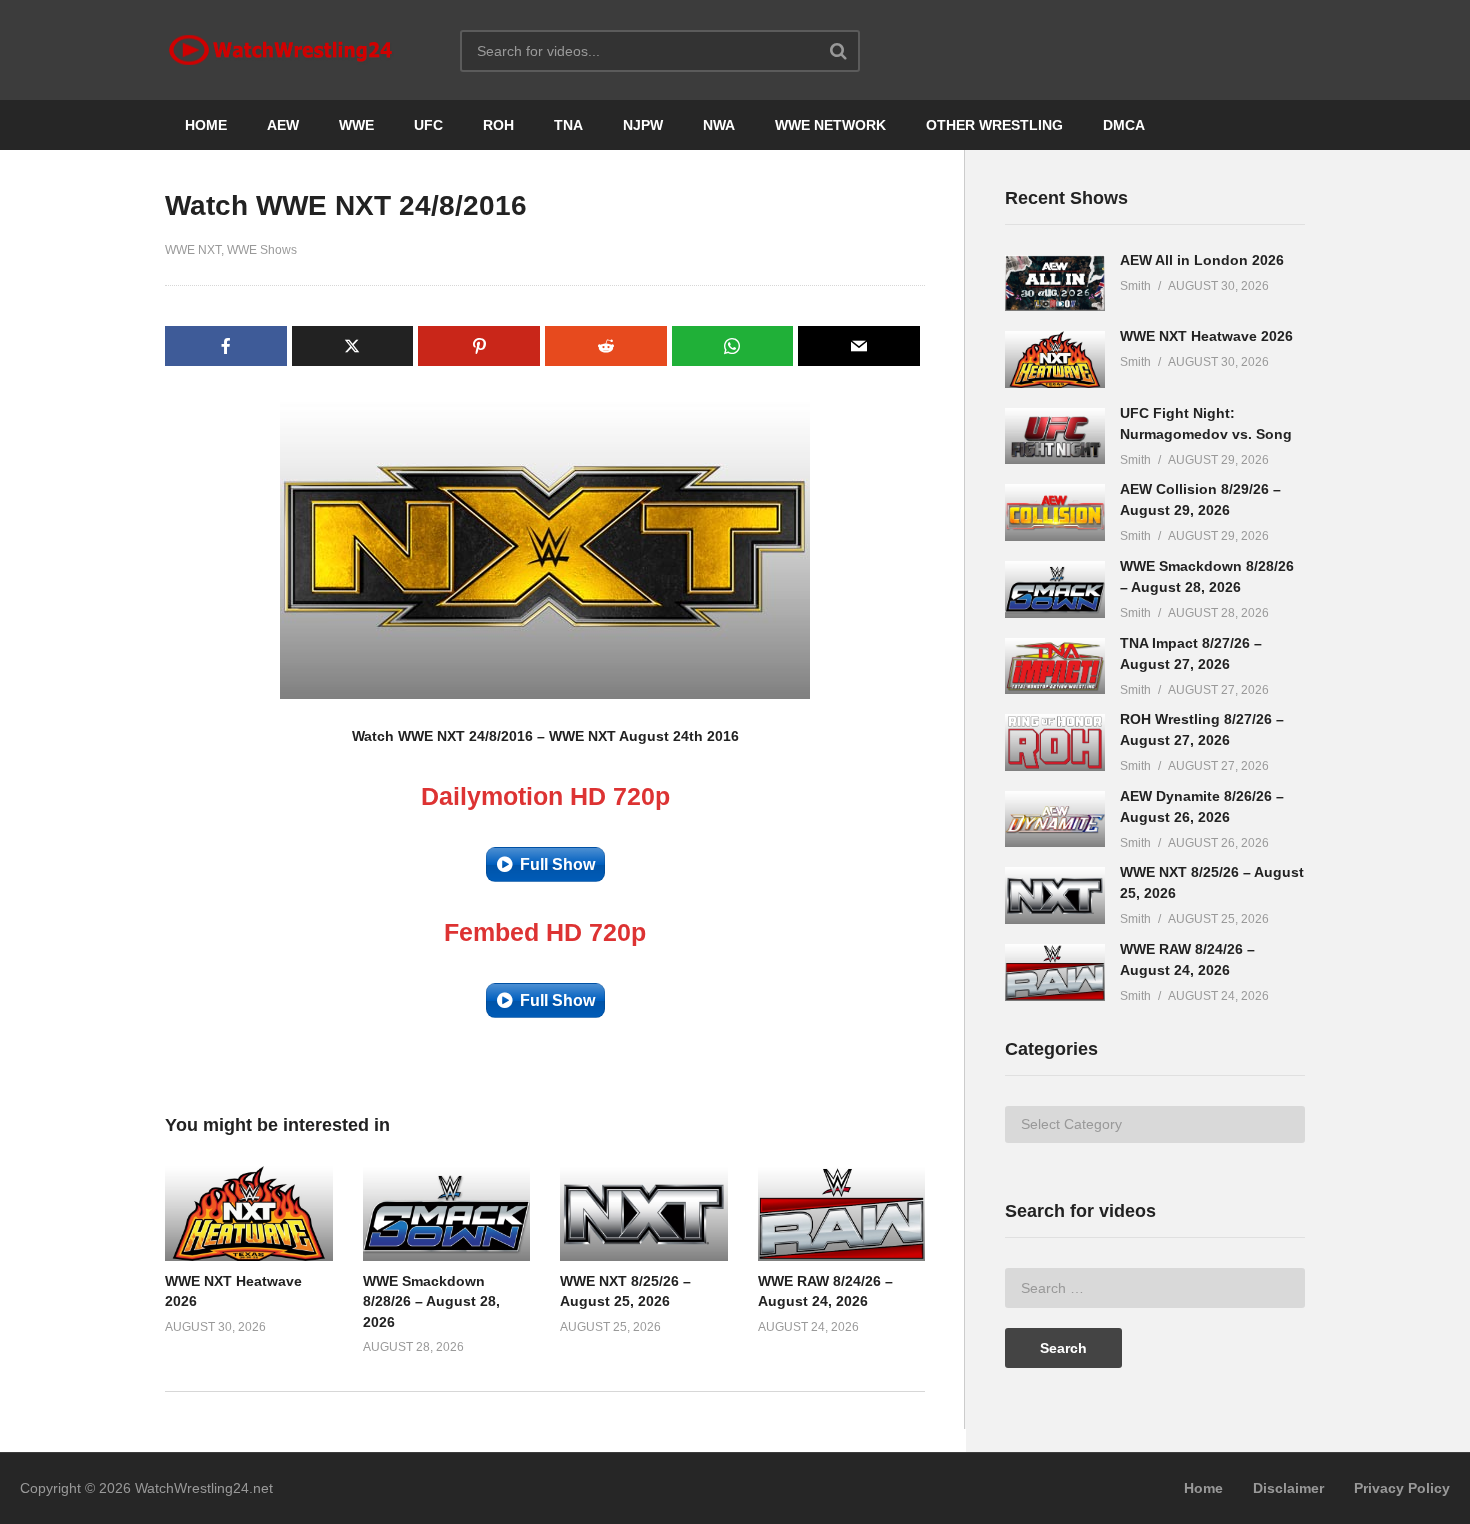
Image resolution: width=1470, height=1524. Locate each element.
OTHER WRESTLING (994, 125)
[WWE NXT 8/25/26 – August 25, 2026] (1055, 895)
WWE (356, 125)
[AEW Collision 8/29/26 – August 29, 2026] (1055, 512)
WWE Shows (262, 250)
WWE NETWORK (830, 125)
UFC (428, 125)
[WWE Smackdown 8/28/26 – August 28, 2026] (1055, 589)
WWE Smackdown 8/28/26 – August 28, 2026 (431, 1301)
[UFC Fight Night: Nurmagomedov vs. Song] (1055, 436)
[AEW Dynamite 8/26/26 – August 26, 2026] (1055, 819)
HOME (206, 125)
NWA (719, 125)
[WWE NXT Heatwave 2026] (1055, 359)
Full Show (557, 864)
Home (1203, 1488)
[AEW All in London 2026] (1055, 283)
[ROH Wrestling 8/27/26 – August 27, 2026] (1055, 742)
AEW (283, 125)
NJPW (643, 125)
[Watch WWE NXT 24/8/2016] (249, 1213)
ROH (498, 125)
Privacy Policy (1402, 1488)
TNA (568, 125)
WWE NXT (193, 250)
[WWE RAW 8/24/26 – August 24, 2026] (1055, 972)
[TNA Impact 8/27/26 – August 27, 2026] (1055, 666)
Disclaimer (1288, 1488)
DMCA (1124, 125)
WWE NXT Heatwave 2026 (1206, 336)
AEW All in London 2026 (1202, 260)
